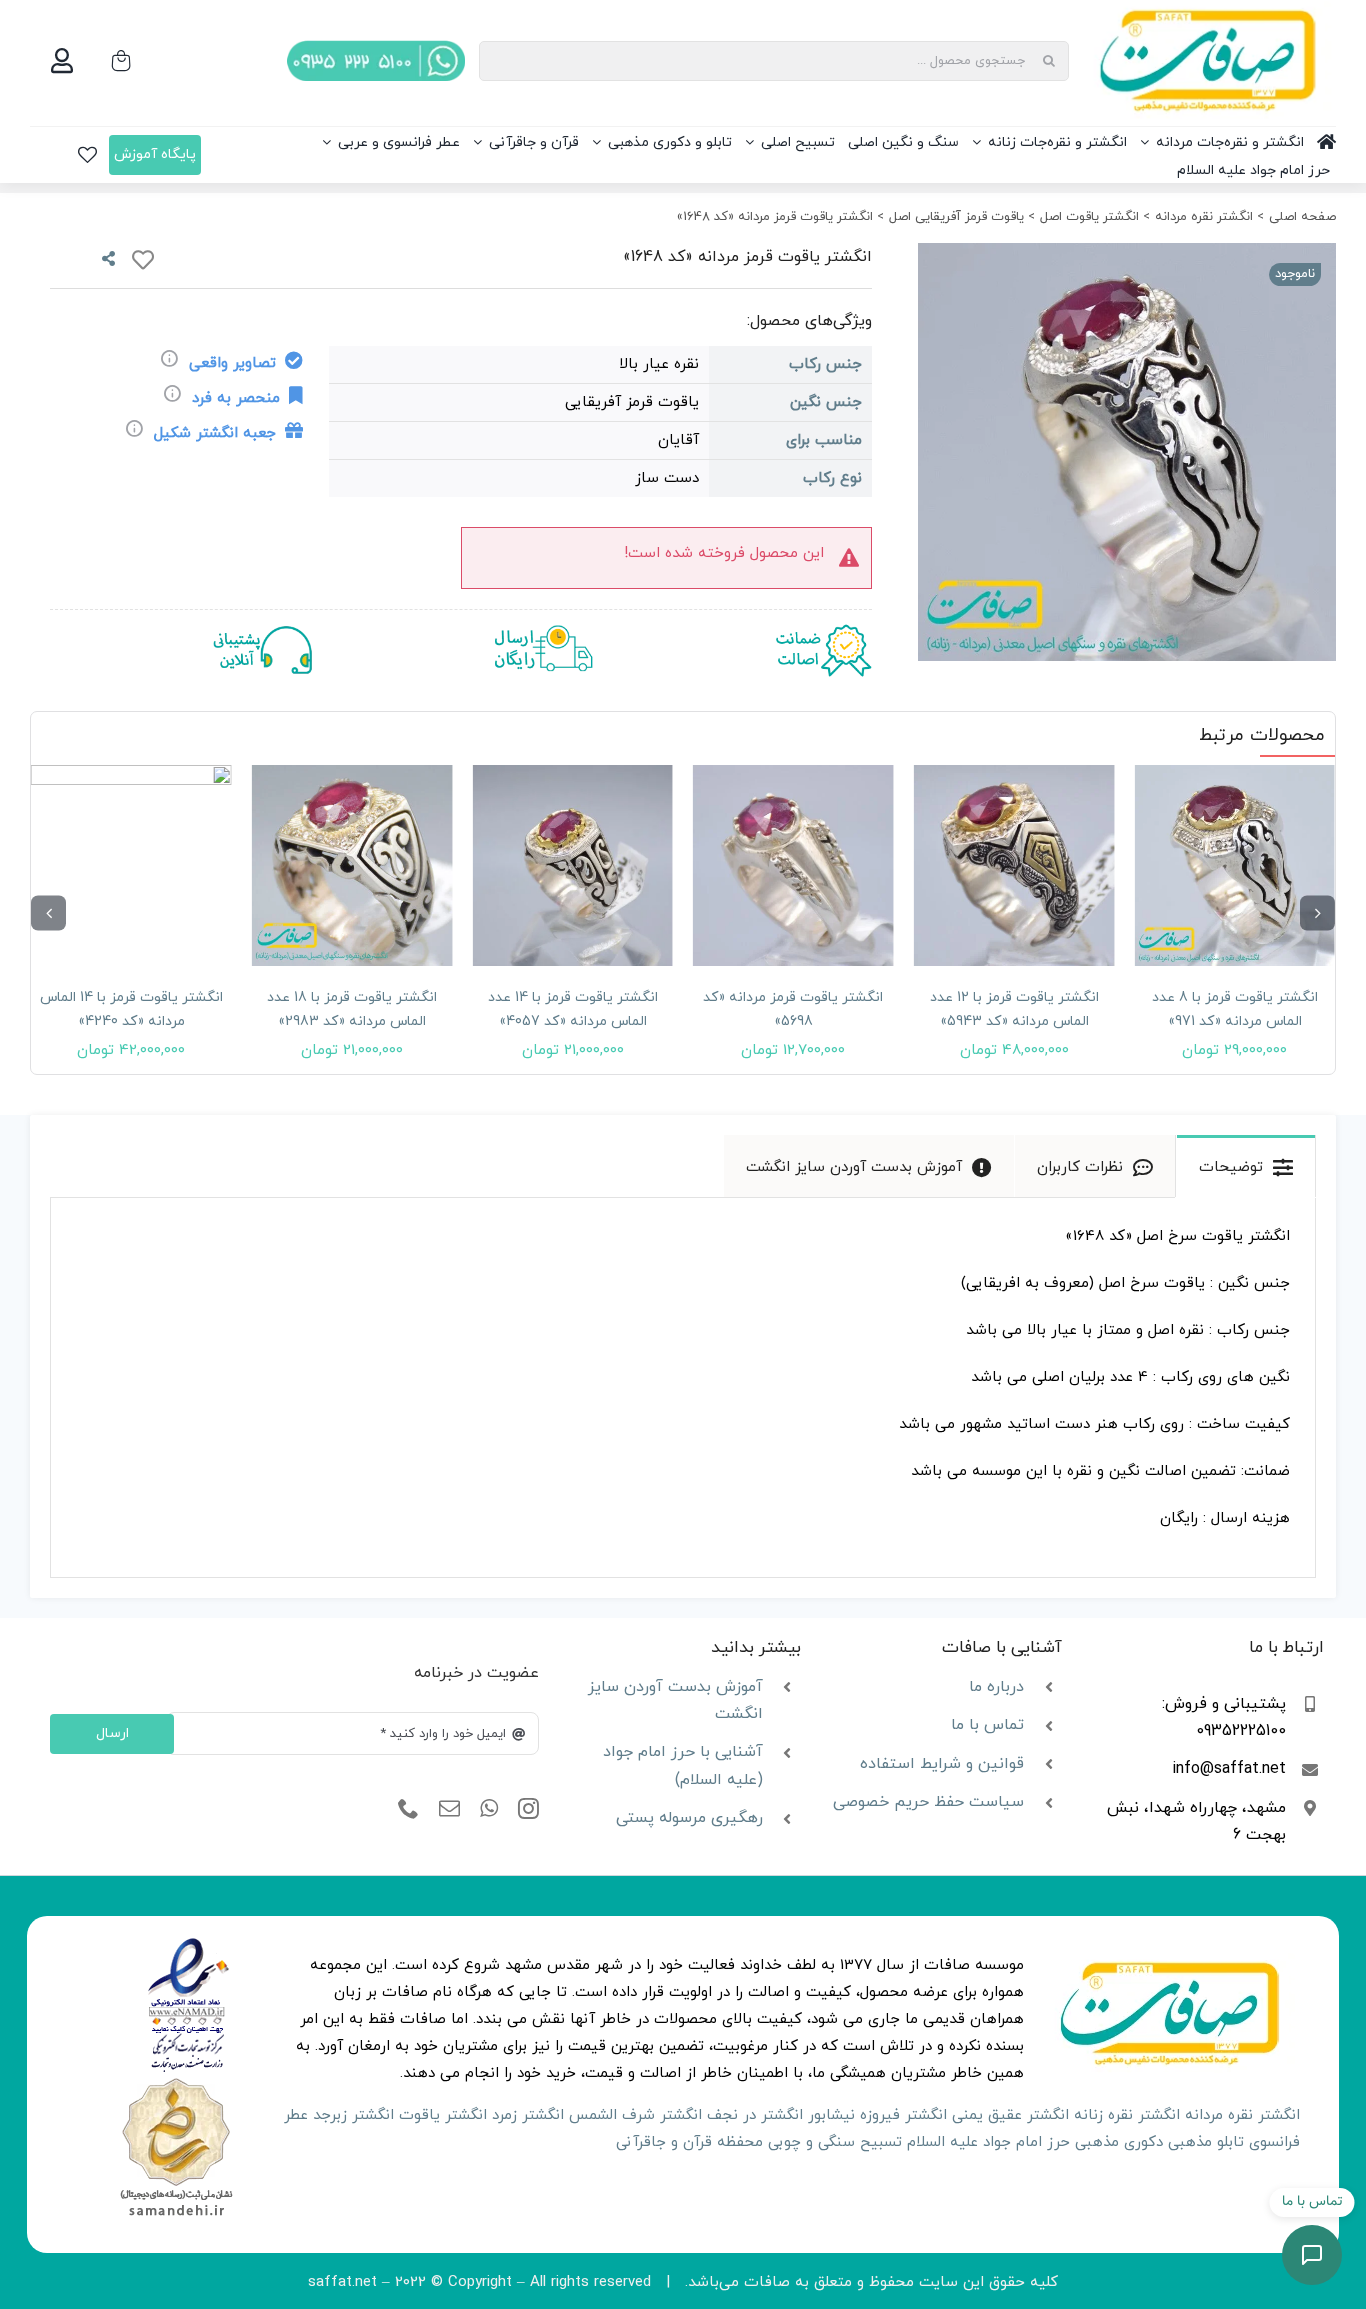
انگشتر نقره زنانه (1127, 2115)
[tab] (1246, 1166)
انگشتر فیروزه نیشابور (877, 2115)
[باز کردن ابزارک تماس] (1312, 2255)
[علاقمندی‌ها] (87, 155)
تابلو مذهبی (1206, 2142)
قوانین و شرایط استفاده (942, 1764)
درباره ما (996, 1687)
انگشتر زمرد (528, 2115)
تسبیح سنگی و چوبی (835, 2142)
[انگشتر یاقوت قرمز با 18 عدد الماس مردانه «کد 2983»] (352, 865)
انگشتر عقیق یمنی (1010, 2115)
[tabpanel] (683, 1388)
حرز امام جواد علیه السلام (988, 2142)
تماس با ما (987, 1725)
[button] (1317, 913)
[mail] (449, 1809)
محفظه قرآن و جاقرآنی (689, 2142)
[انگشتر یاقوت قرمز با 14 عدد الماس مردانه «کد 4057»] (572, 865)
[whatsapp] (489, 1809)
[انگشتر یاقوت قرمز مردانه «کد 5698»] (793, 865)
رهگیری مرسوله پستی (689, 1818)
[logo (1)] (176, 2080)
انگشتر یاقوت (443, 2115)
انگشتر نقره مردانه (1242, 2115)
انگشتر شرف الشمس (635, 2115)
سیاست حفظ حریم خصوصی (928, 1802)
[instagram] (528, 1809)
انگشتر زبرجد (353, 2115)
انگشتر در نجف (755, 2115)
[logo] (188, 1944)
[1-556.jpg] (1127, 452)
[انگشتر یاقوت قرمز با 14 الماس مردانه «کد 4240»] (131, 865)
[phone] (408, 1809)
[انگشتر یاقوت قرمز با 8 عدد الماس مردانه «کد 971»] (1234, 865)
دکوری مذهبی (1119, 2142)
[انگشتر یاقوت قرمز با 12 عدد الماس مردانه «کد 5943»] (1014, 865)
